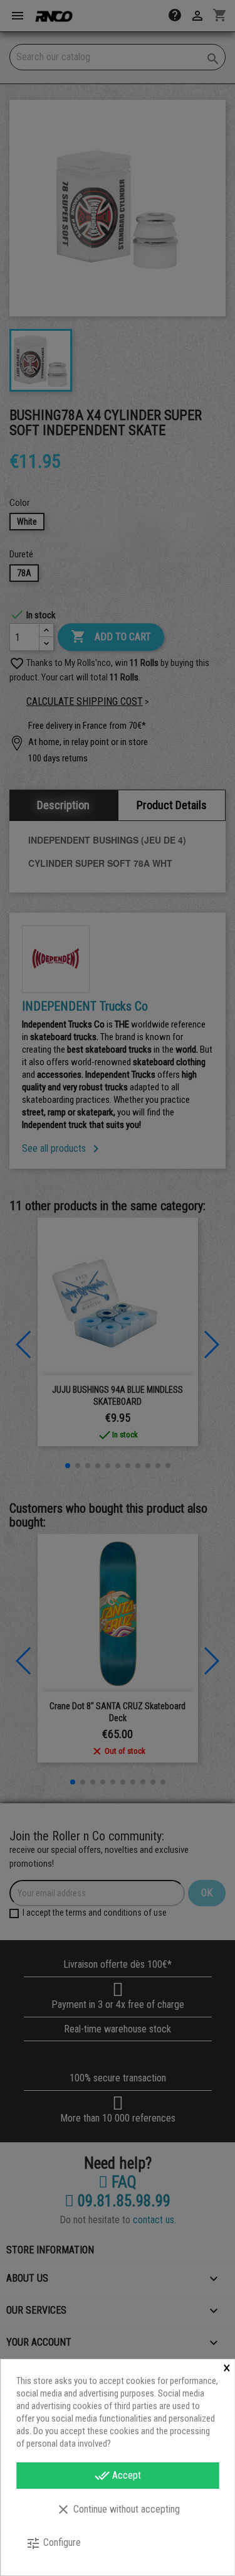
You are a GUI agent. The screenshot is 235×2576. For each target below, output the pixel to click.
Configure (53, 2543)
